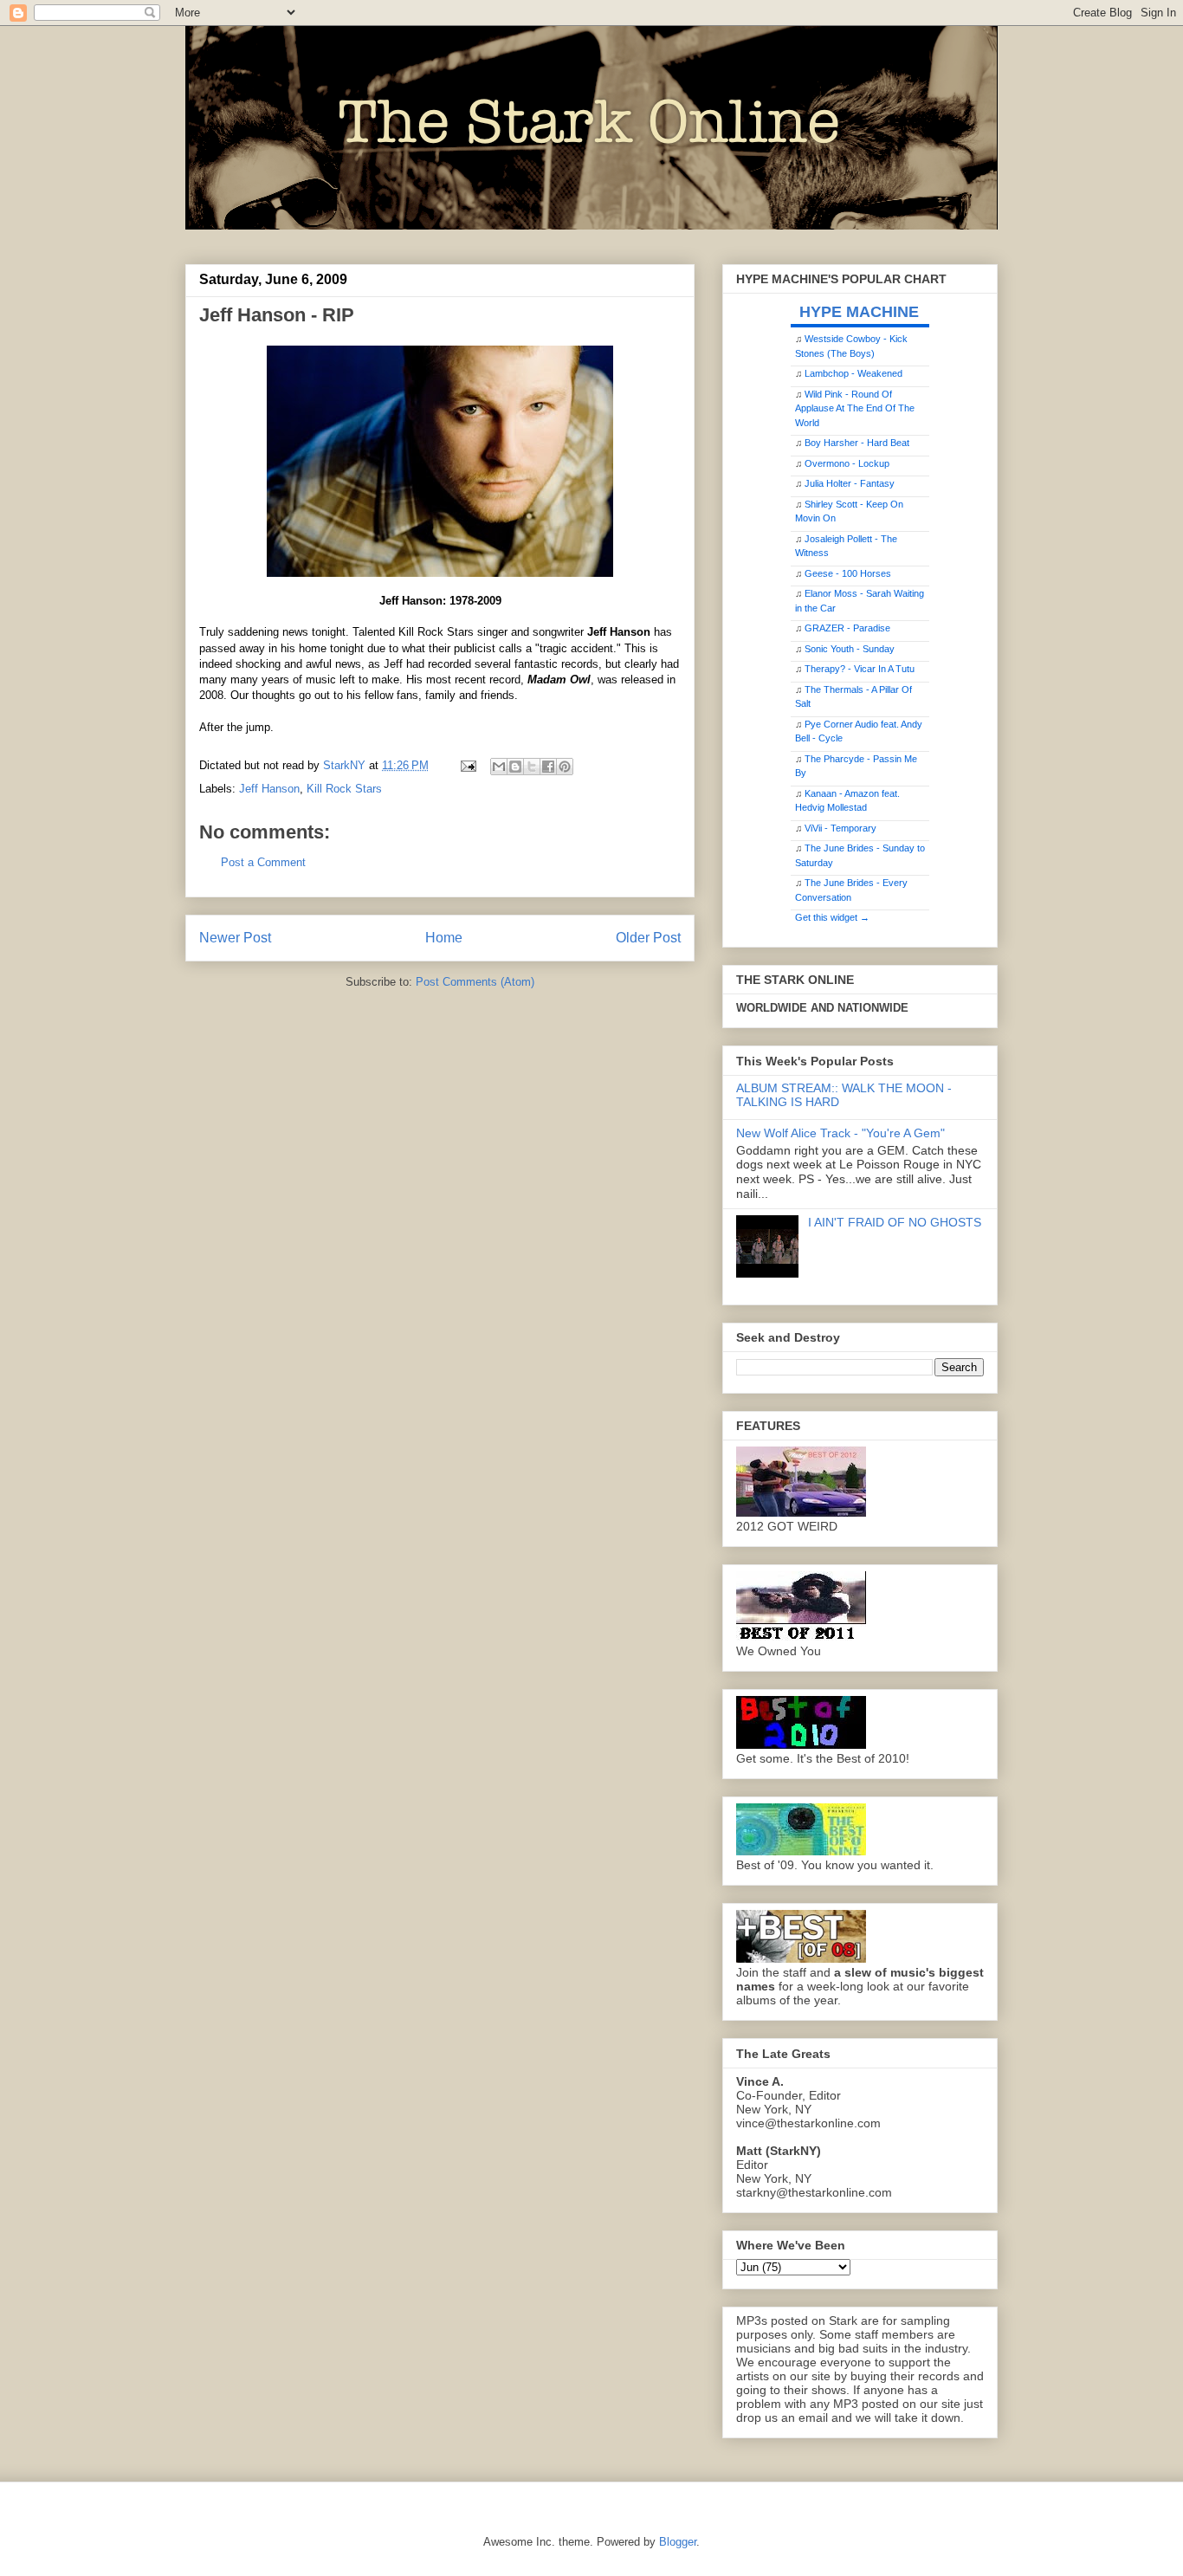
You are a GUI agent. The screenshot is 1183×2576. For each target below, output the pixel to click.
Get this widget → (832, 917)
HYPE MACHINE (859, 311)
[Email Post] (467, 765)
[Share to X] (532, 767)
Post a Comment (263, 862)
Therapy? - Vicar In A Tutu (860, 669)
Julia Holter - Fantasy (850, 483)
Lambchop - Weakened (853, 373)
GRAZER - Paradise (847, 628)
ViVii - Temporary (840, 828)
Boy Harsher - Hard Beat (857, 443)
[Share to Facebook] (548, 767)
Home (444, 938)
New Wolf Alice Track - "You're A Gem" (840, 1133)
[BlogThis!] (515, 767)
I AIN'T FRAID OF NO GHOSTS (895, 1222)
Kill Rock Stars (344, 789)
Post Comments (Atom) (475, 982)
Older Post (648, 938)
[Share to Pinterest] (565, 767)
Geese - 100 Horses (848, 573)
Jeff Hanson (269, 789)
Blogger (678, 2542)
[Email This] (499, 767)
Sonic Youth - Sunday (850, 649)
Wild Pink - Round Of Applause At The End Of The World (855, 408)
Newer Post (235, 938)
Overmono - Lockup (847, 463)
